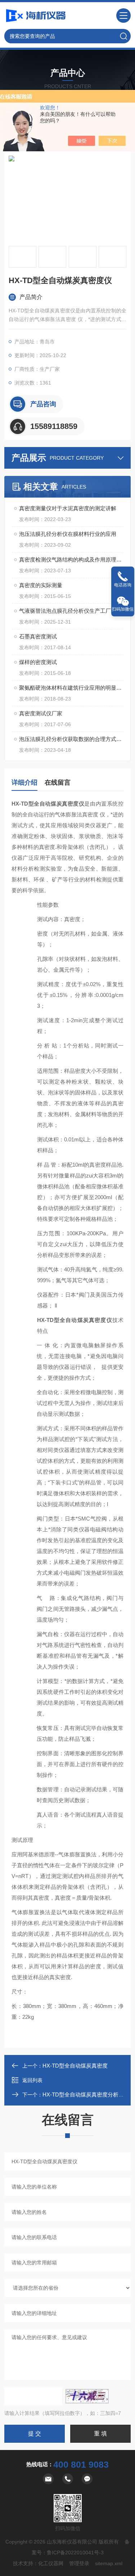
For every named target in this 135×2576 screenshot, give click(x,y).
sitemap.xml (109, 2563)
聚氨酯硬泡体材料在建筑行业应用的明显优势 (71, 688)
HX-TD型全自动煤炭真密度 (75, 2066)
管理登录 (79, 2563)
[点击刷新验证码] (87, 2396)
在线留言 (58, 782)
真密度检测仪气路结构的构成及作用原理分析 (71, 560)
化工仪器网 (51, 2563)
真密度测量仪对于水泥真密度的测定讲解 (68, 508)
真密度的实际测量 (41, 585)
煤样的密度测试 (38, 662)
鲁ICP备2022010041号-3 (75, 2553)
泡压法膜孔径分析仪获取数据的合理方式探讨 (71, 739)
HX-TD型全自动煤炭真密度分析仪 (83, 2094)
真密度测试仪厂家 (41, 713)
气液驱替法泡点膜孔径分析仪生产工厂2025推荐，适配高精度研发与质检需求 (71, 611)
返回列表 (32, 2080)
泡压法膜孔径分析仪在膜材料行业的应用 (68, 534)
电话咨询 (123, 585)
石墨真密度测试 (38, 636)
